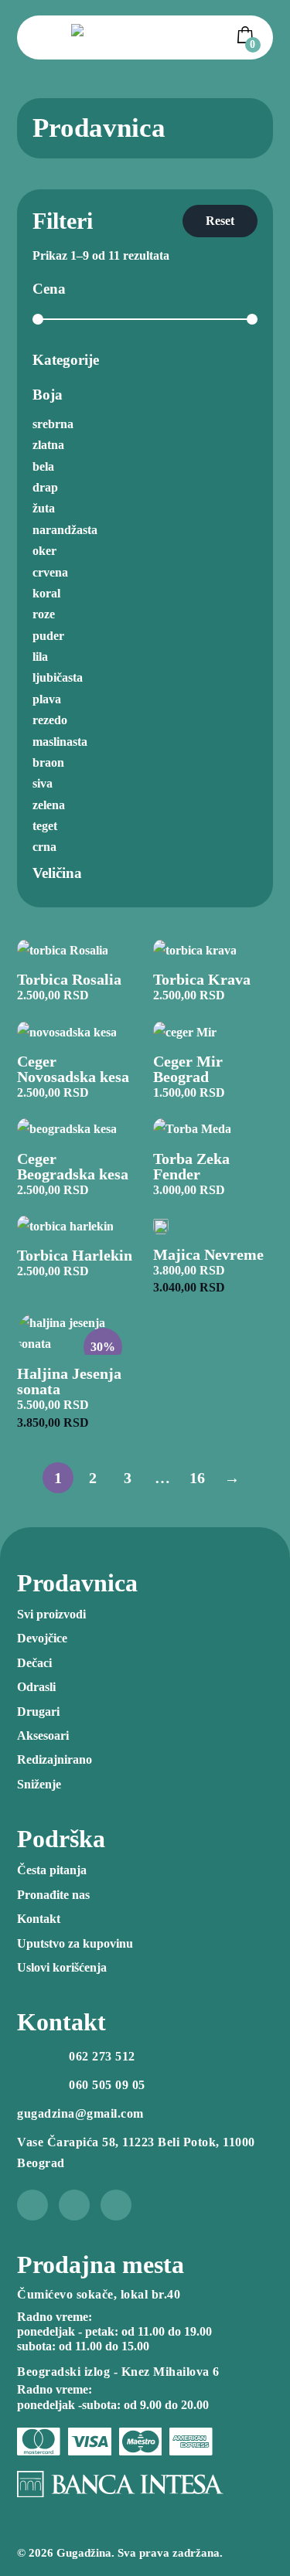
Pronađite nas (53, 1895)
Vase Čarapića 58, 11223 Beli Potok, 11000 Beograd (136, 2152)
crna (44, 847)
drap (45, 487)
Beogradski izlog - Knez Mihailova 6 (118, 2372)
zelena (49, 805)
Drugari (38, 1712)
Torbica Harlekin (75, 1255)
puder (48, 636)
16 (197, 1478)
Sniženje (39, 1784)
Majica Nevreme (208, 1254)
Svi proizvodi (51, 1614)
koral (46, 593)
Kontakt (39, 1919)
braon (48, 762)
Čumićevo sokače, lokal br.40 (99, 2294)
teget (45, 826)
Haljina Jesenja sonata (69, 1381)
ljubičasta (58, 677)
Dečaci (34, 1663)
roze (44, 614)
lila (40, 657)
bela (43, 466)
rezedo (50, 720)
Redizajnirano (55, 1759)
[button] (247, 35)
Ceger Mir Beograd (188, 1069)
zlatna (48, 445)
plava (47, 699)
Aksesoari (43, 1735)
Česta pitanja (52, 1870)
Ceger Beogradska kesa (73, 1166)
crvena (50, 572)
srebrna (53, 424)
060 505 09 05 (107, 2085)
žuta (44, 508)
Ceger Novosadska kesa (73, 1069)
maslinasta (60, 742)
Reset (220, 221)
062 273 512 (102, 2056)
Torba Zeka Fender (191, 1166)
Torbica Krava (202, 979)
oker (44, 551)
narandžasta (65, 530)
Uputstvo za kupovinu (75, 1943)
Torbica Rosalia (69, 979)
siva (43, 783)
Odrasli (36, 1687)
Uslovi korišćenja (62, 1967)
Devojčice (42, 1638)
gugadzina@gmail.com (80, 2113)
